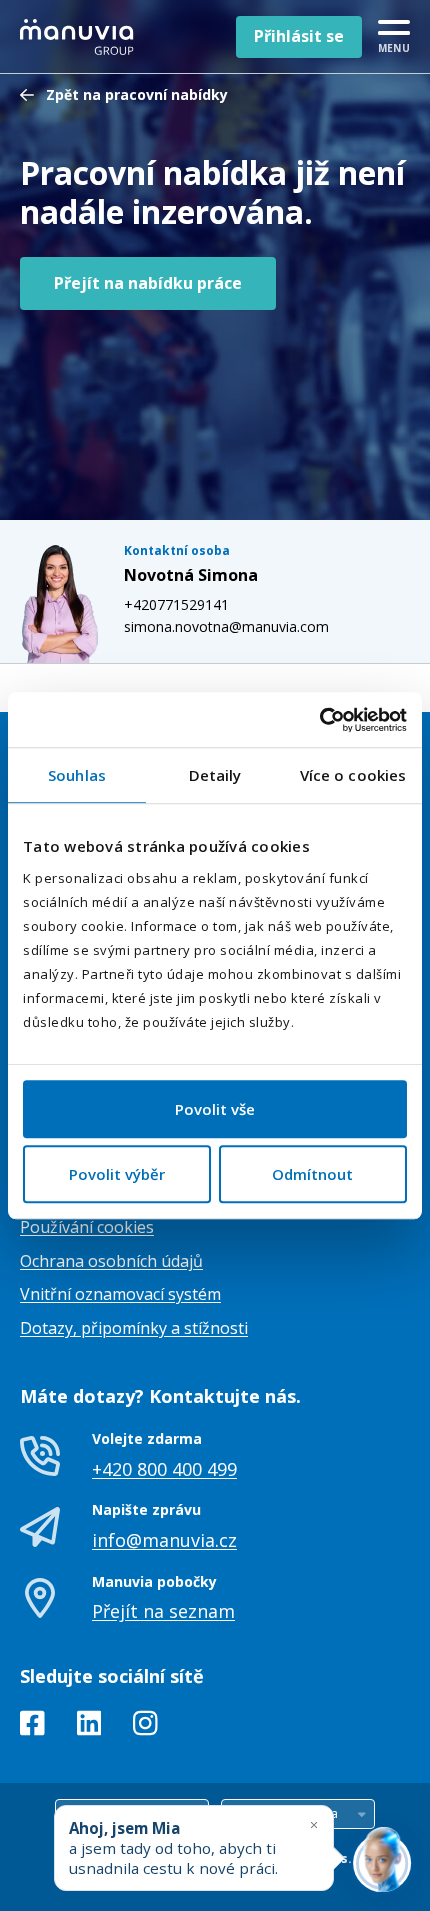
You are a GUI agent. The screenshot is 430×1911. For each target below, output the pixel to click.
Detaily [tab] (215, 775)
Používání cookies (87, 1227)
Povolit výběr (117, 1174)
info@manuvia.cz (164, 1540)
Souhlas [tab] (77, 775)
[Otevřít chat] (382, 1863)
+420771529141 (176, 604)
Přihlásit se (299, 36)
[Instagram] (145, 1727)
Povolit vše (215, 1109)
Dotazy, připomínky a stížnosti (134, 1328)
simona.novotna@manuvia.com (226, 626)
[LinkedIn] (89, 1727)
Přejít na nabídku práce (148, 283)
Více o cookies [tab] (353, 775)
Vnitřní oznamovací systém (120, 1294)
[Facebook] (32, 1727)
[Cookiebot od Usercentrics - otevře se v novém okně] (319, 720)
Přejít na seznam (163, 1611)
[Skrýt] (314, 1824)
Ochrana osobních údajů (111, 1261)
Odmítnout (312, 1174)
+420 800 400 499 (164, 1469)
